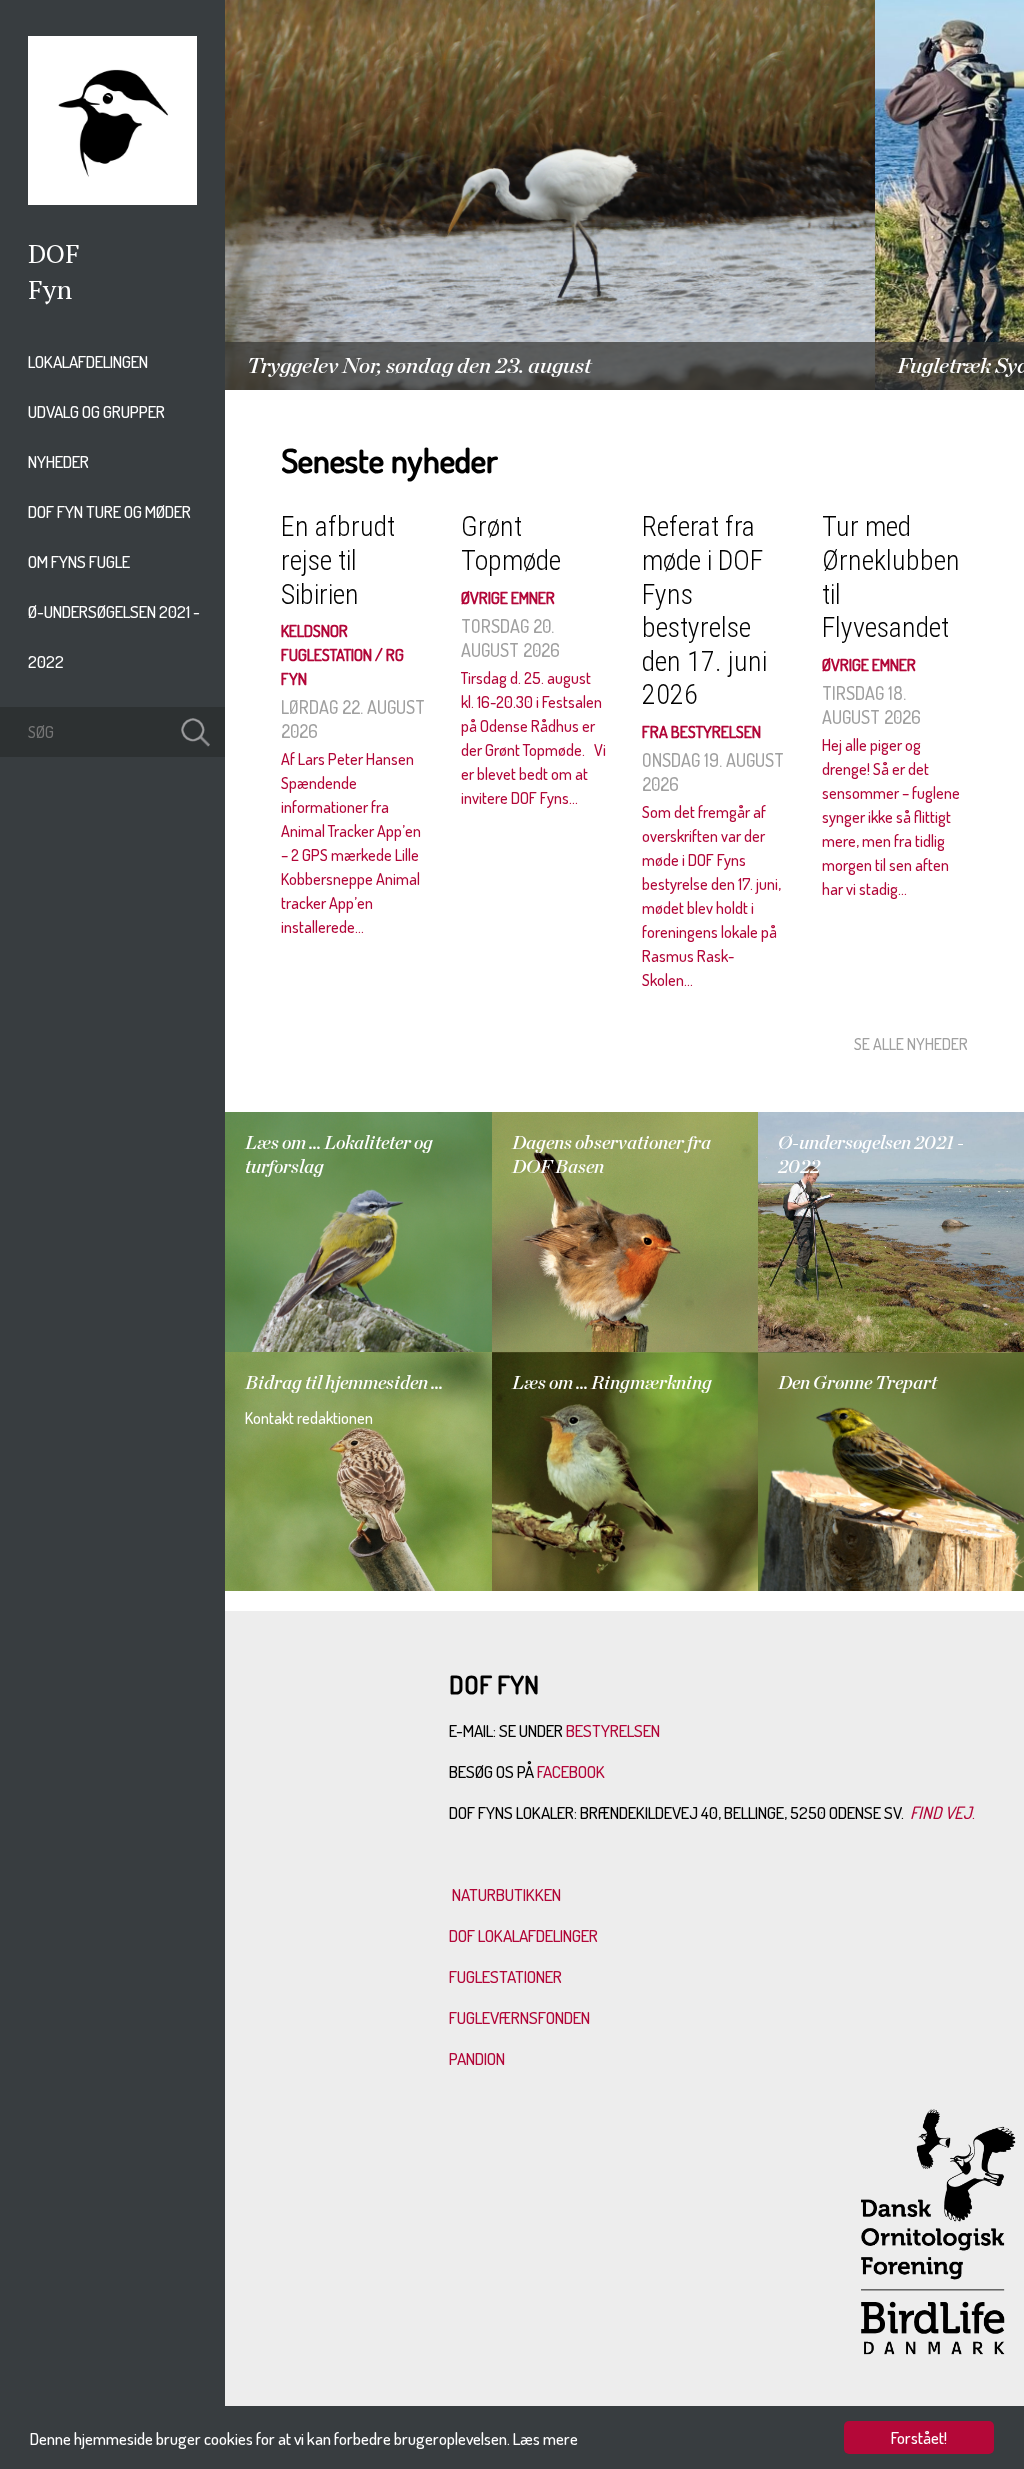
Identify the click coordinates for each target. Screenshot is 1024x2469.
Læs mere (545, 2438)
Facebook (572, 1771)
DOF (54, 253)
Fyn (50, 289)
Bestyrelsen (613, 1730)
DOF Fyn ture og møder (109, 511)
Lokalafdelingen (88, 361)
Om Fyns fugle (79, 561)
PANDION (477, 2058)
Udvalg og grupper (96, 411)
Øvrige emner (508, 598)
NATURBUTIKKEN (506, 1894)
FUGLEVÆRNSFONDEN (519, 2017)
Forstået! (919, 2437)
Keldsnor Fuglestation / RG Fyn (342, 655)
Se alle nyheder (911, 1044)
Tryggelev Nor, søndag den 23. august (419, 366)
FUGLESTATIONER (505, 1976)
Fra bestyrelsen (701, 732)
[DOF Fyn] (112, 199)
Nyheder (58, 461)
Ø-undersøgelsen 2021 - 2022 (114, 636)
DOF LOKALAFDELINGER (523, 1935)
